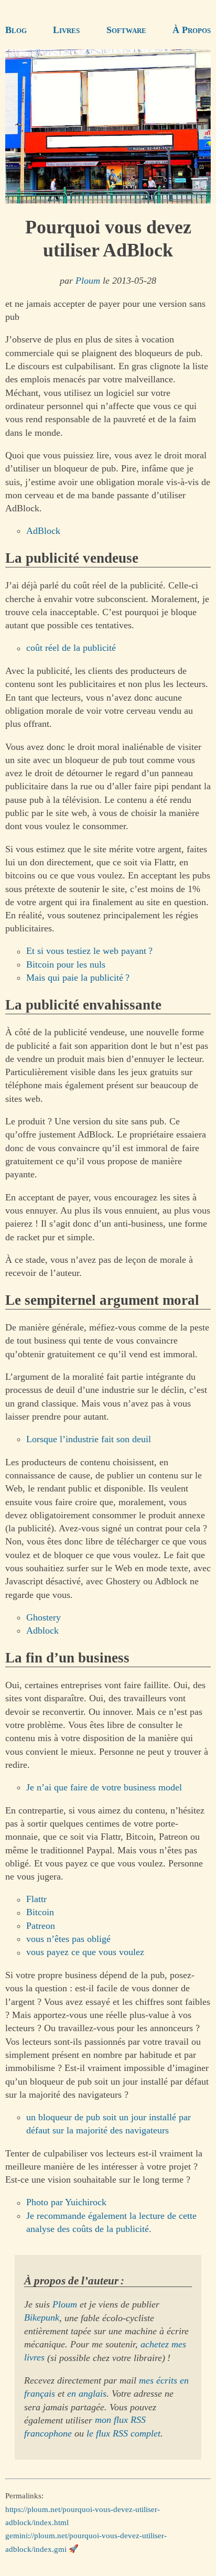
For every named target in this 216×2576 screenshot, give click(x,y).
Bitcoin (40, 1913)
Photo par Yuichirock (66, 2203)
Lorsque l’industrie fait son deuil (89, 1439)
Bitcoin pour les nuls (66, 964)
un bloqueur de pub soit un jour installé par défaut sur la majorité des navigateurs (109, 2124)
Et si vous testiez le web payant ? (89, 951)
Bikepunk (42, 2318)
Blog (16, 30)
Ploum (88, 281)
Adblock (42, 1630)
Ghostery (44, 1617)
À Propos (192, 30)
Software (126, 30)
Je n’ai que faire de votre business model (104, 1787)
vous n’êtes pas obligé (68, 1939)
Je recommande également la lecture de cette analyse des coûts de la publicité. (111, 2222)
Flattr (36, 1899)
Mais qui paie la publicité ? (78, 978)
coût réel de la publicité (71, 648)
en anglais (87, 2393)
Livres (66, 30)
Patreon (41, 1926)
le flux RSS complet (123, 2433)
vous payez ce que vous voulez (85, 1952)
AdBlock (43, 531)
